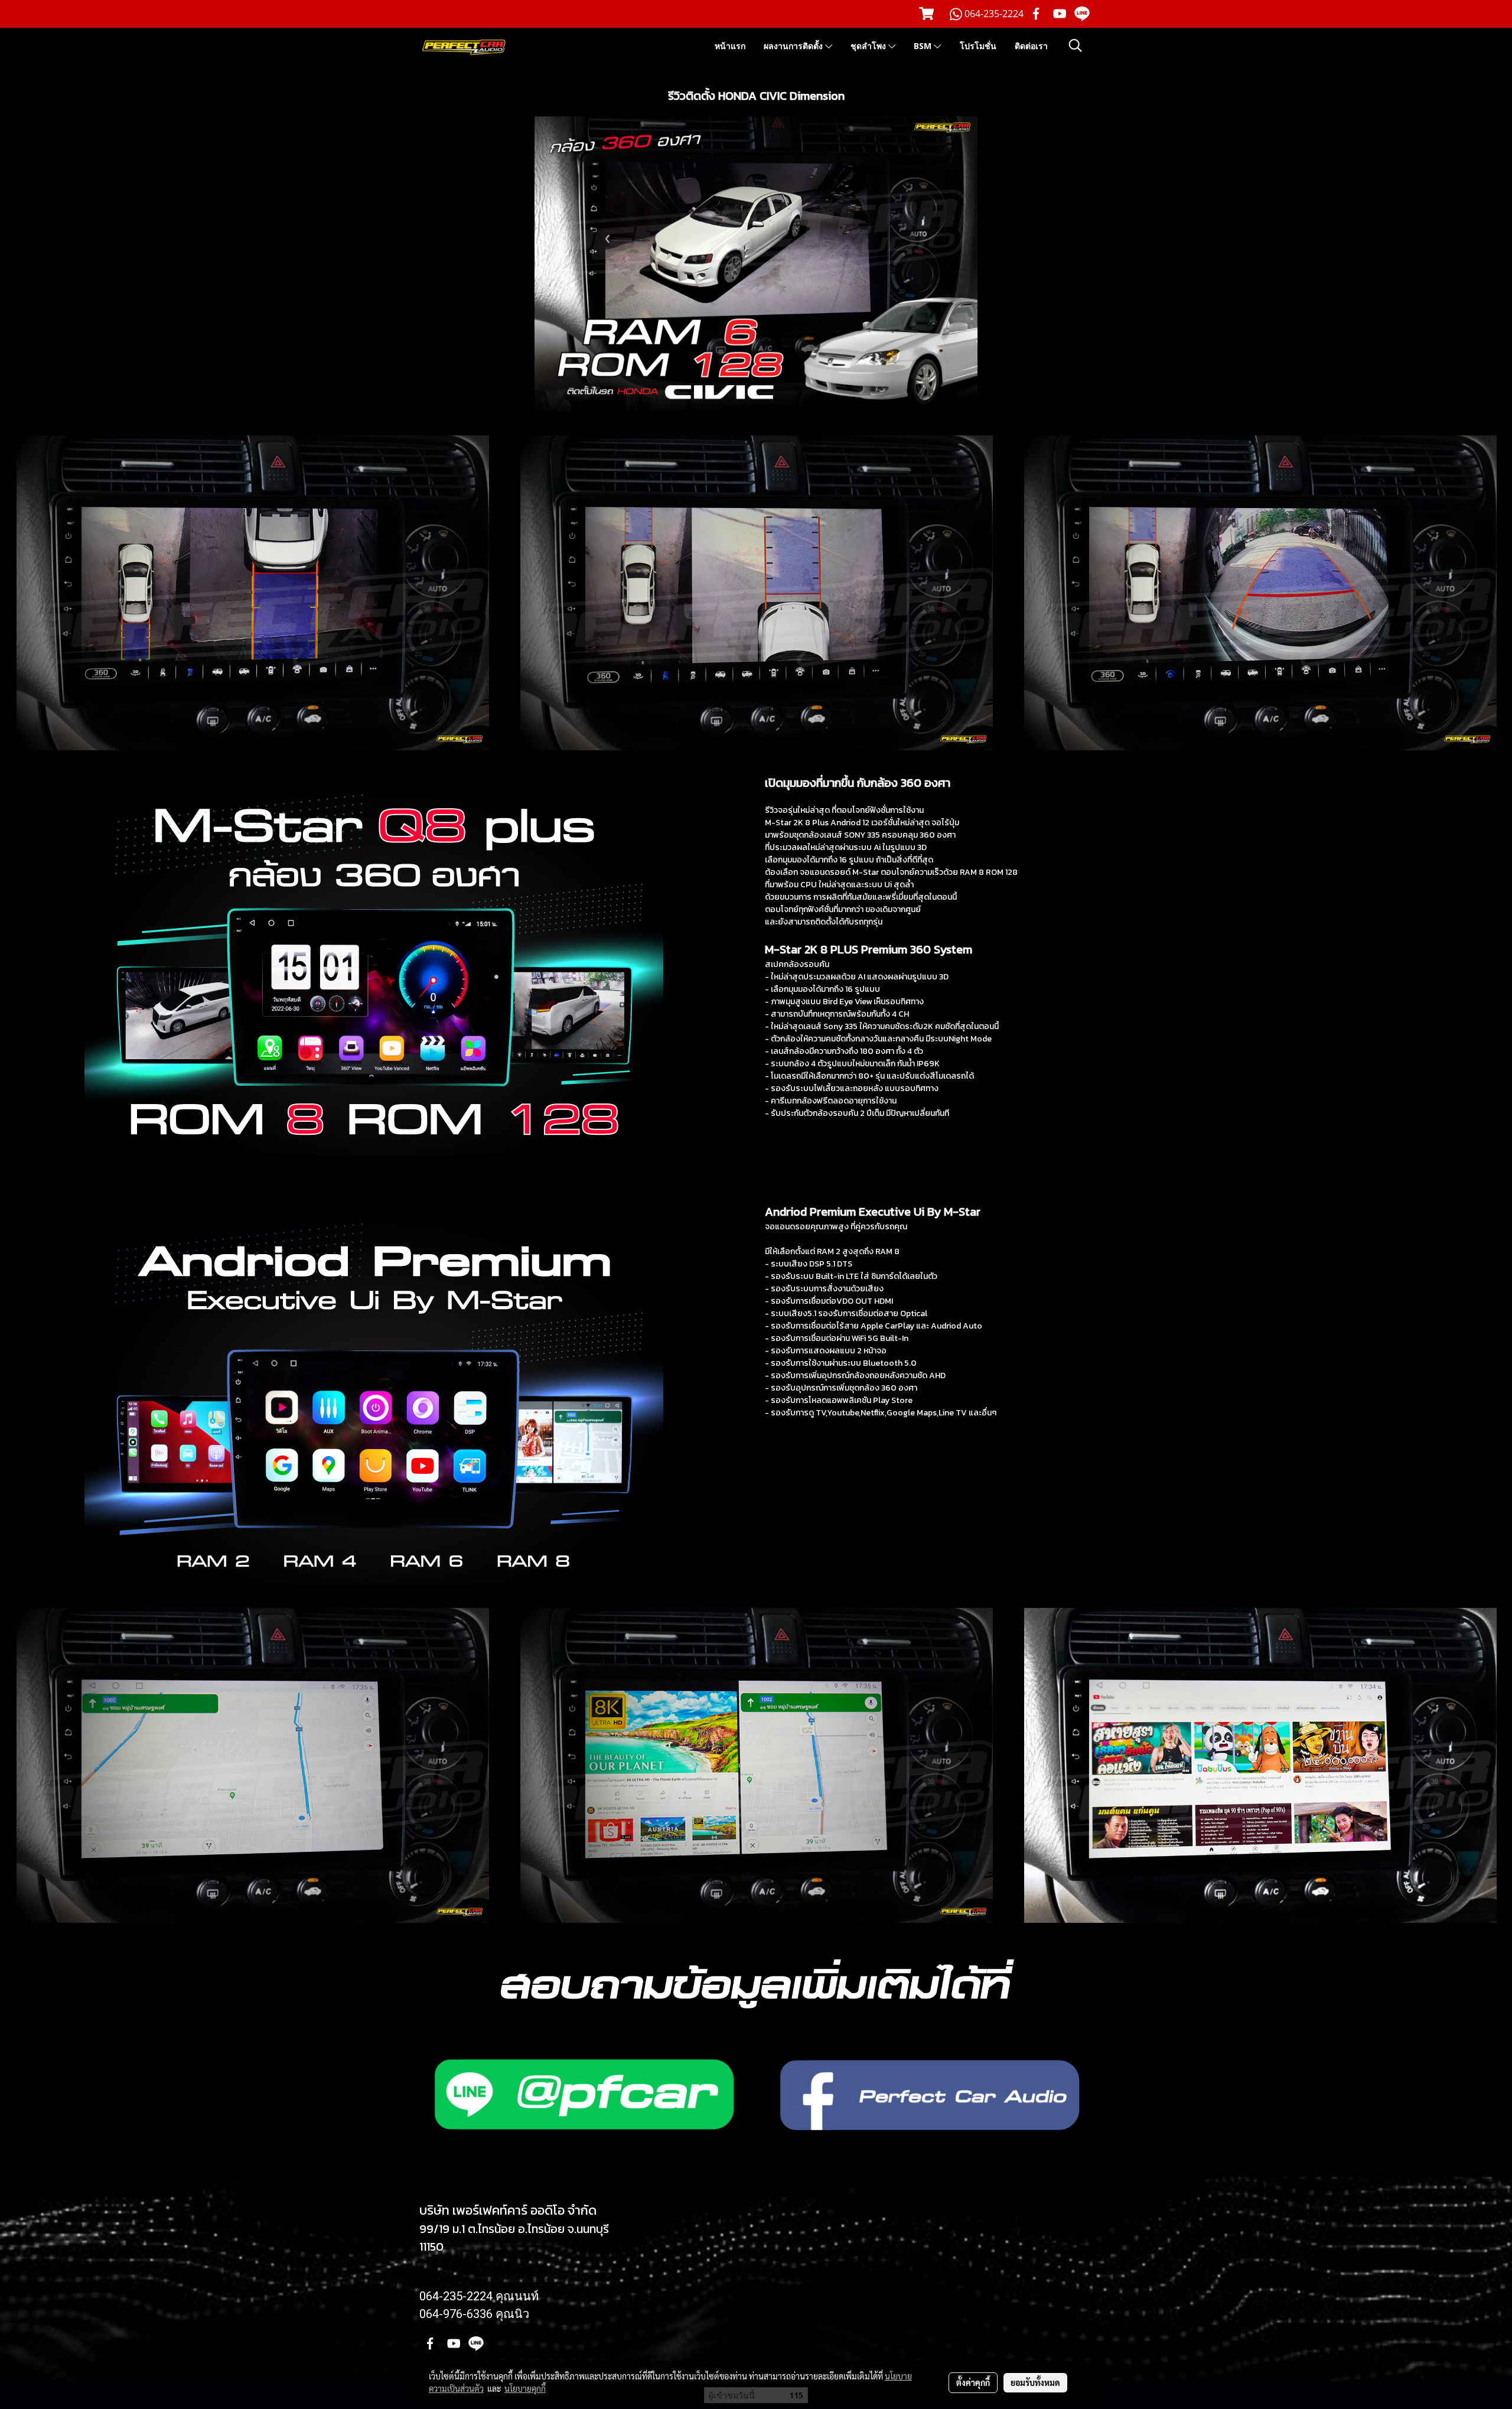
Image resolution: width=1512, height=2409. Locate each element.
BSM (924, 46)
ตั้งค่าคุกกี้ (973, 2382)
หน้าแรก (730, 46)
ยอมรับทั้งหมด (1035, 2382)
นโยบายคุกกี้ (525, 2388)
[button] (1076, 45)
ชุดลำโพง (869, 46)
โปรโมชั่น (978, 46)
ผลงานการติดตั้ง (794, 46)
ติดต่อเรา (1031, 46)
